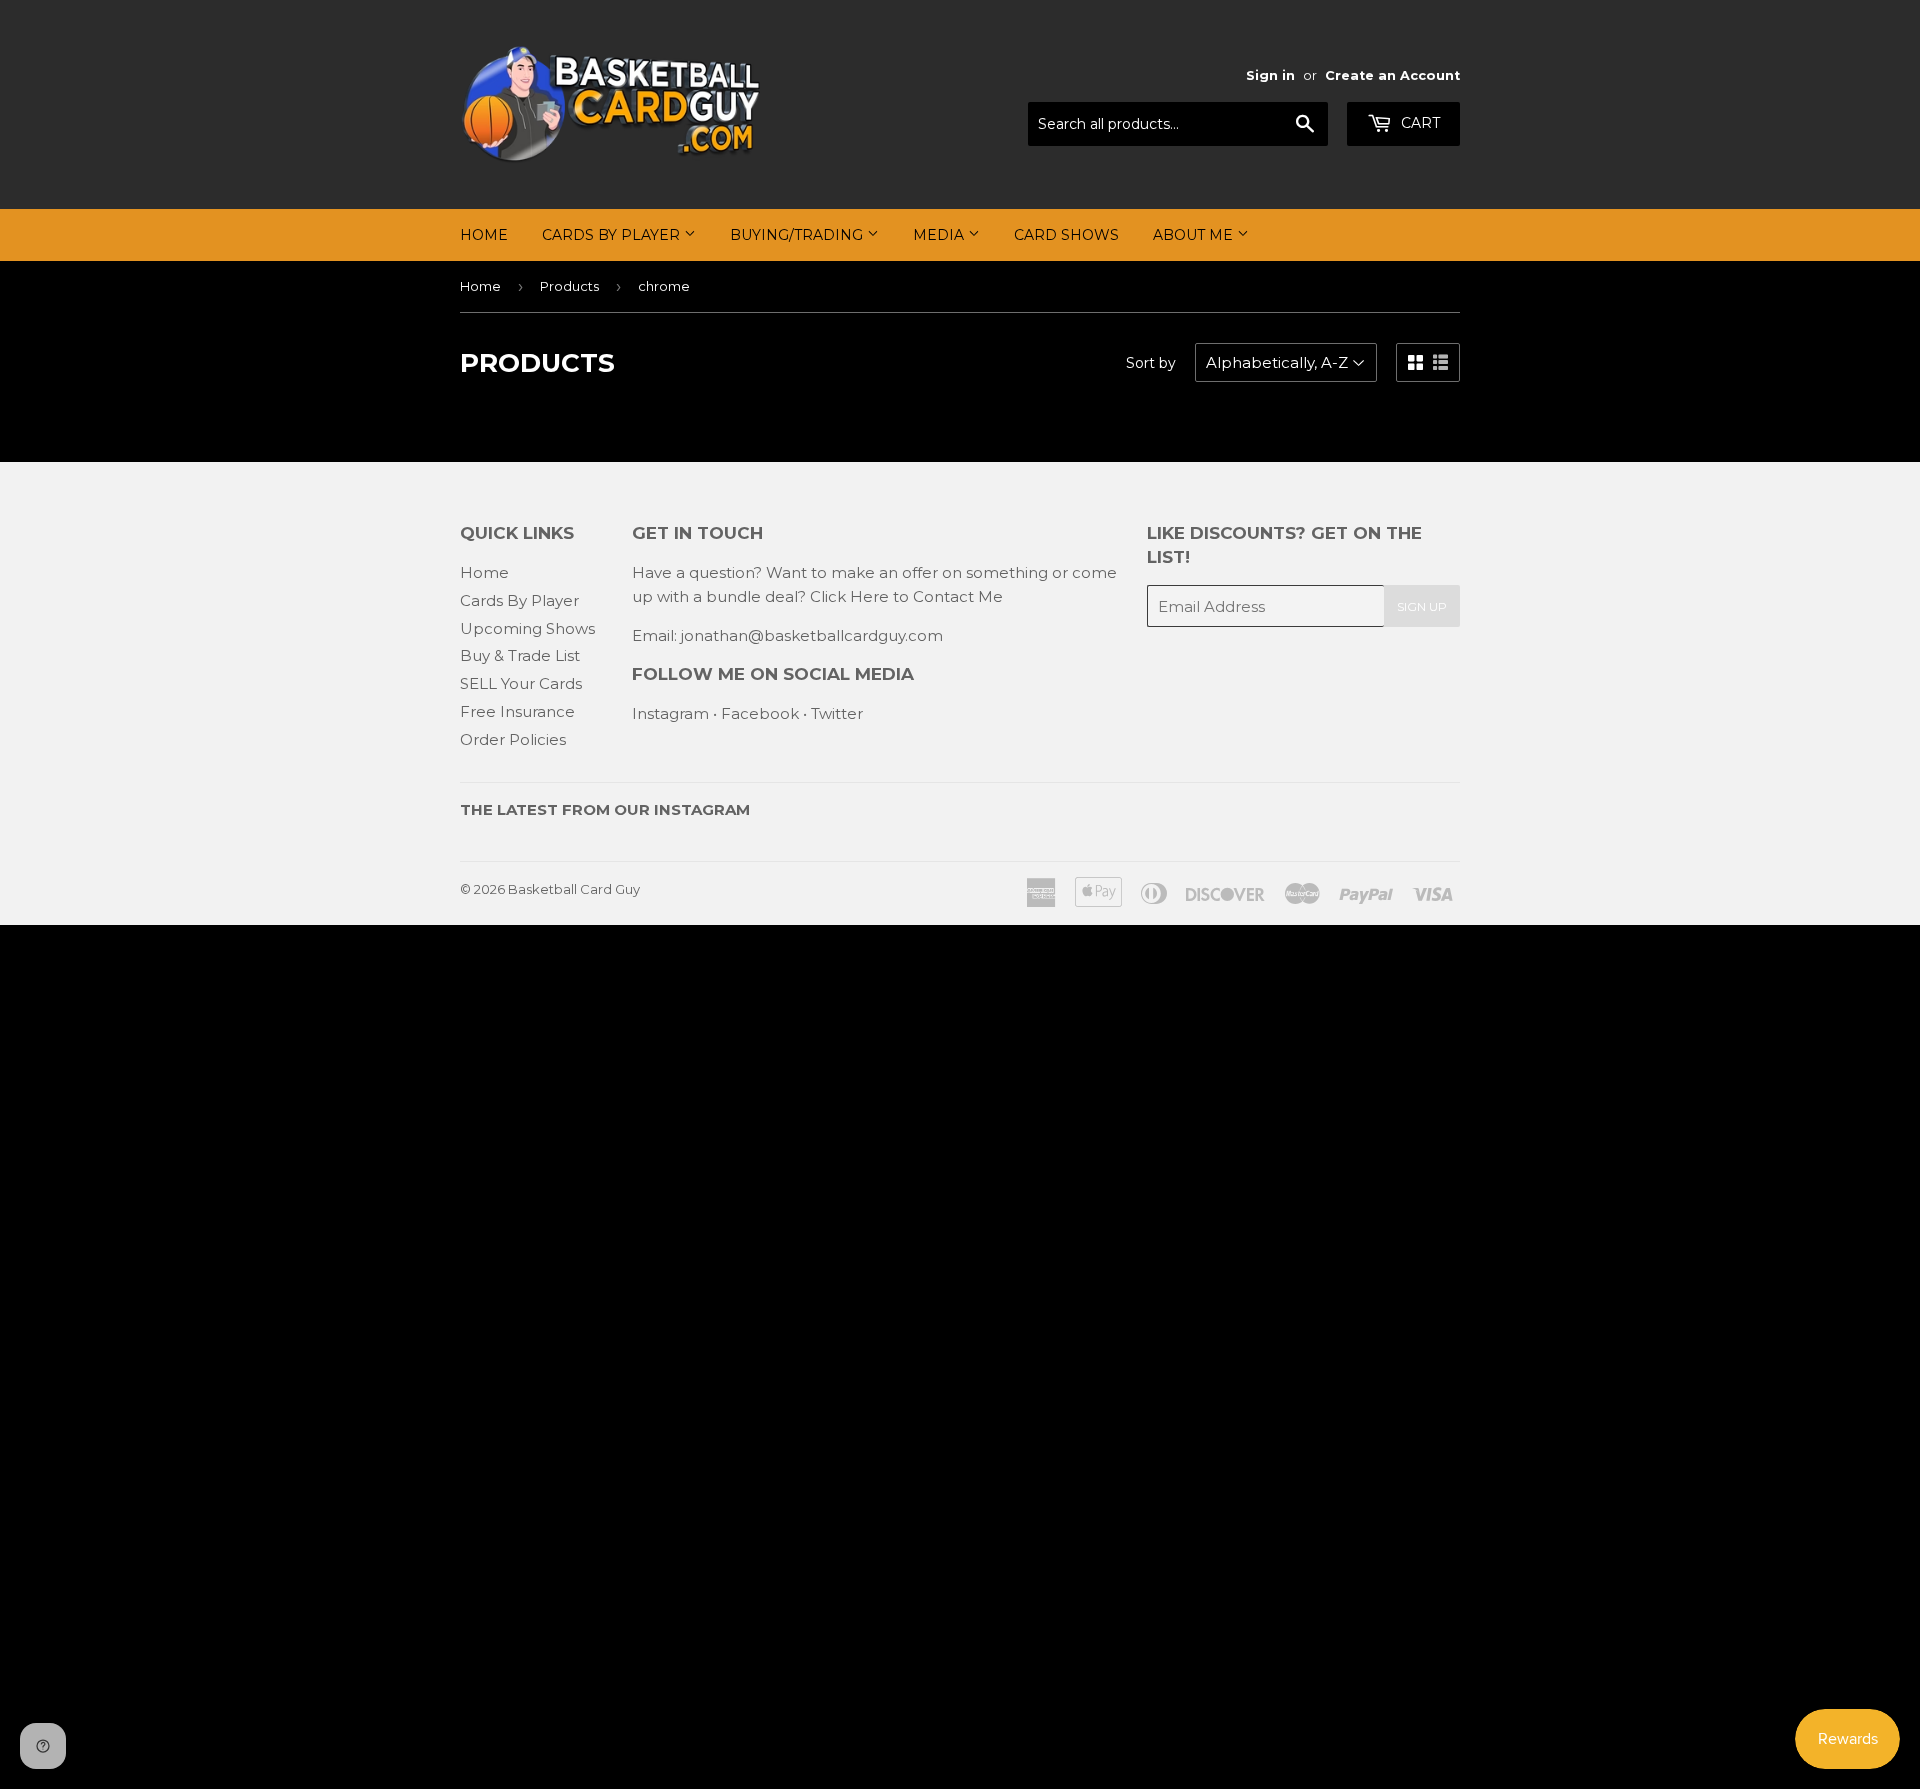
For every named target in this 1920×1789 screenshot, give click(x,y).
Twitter (837, 713)
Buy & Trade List (520, 655)
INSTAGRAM (702, 809)
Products (569, 286)
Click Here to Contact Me (906, 596)
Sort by (1151, 363)
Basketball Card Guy (574, 889)
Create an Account (1392, 75)
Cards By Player (613, 235)
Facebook (760, 713)
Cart (1418, 123)
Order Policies (513, 739)
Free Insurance (517, 711)
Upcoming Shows (527, 628)
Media (940, 235)
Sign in (1270, 75)
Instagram (670, 713)
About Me (1195, 235)
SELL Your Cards (521, 683)
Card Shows (1066, 235)
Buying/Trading (798, 235)
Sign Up (1422, 606)
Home (484, 235)
